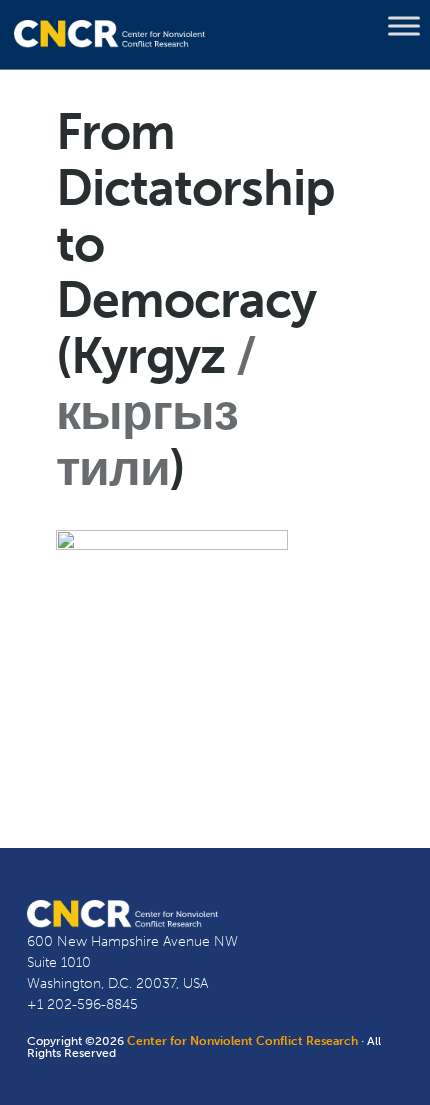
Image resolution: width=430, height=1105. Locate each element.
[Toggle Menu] (404, 26)
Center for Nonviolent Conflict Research (242, 1041)
